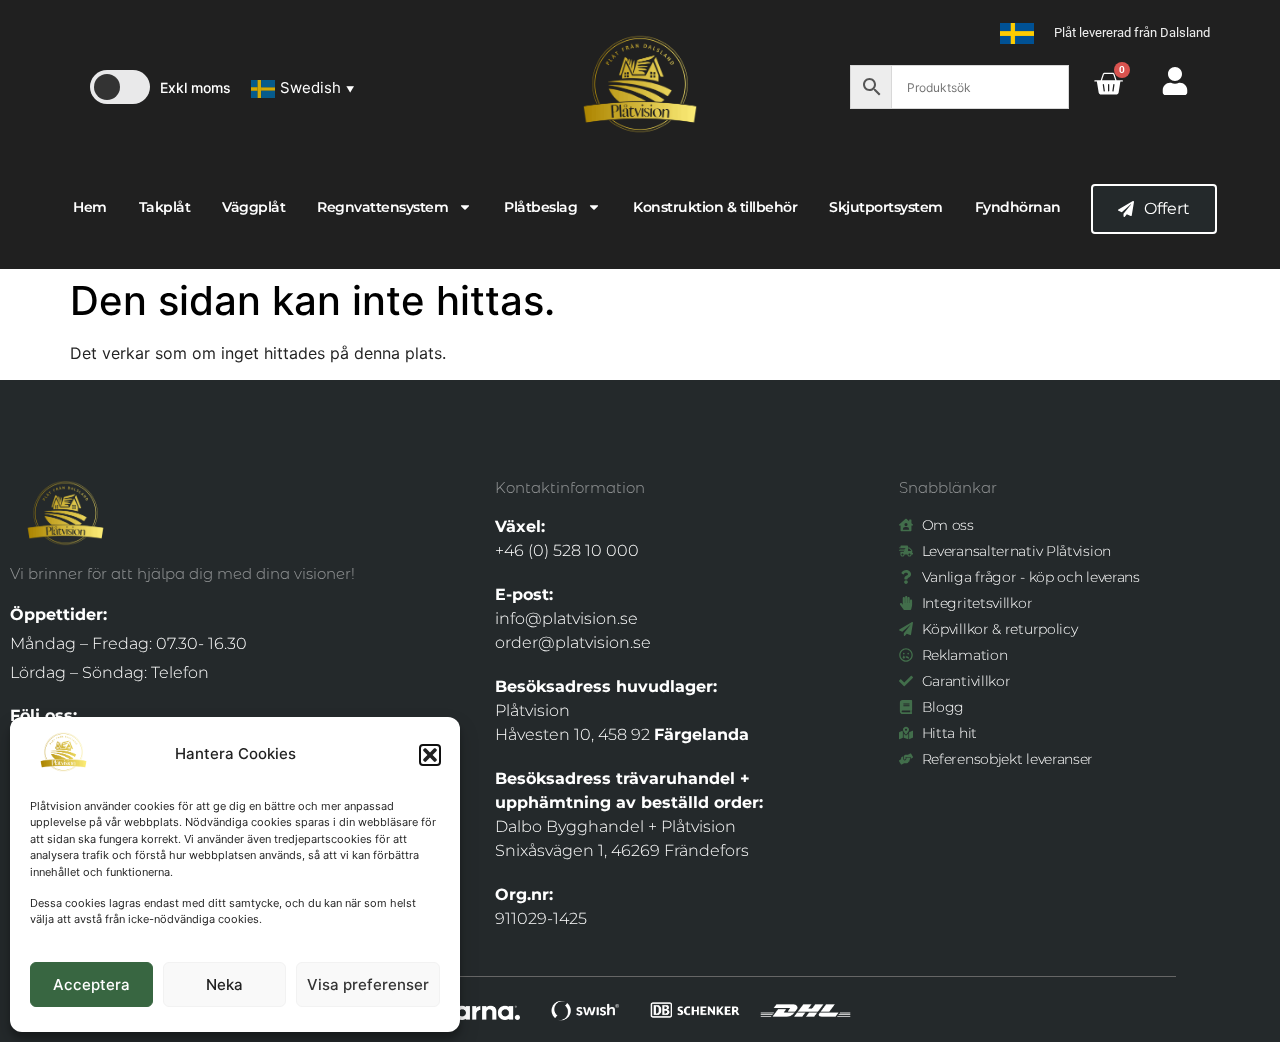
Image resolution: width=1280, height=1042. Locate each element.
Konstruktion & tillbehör (715, 207)
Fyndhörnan (1018, 207)
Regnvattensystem (382, 207)
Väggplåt (253, 207)
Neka (224, 984)
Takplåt (165, 207)
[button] (430, 755)
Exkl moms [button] (195, 87)
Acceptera (91, 984)
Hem (90, 207)
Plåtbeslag (540, 207)
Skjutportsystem (886, 207)
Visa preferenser (368, 984)
